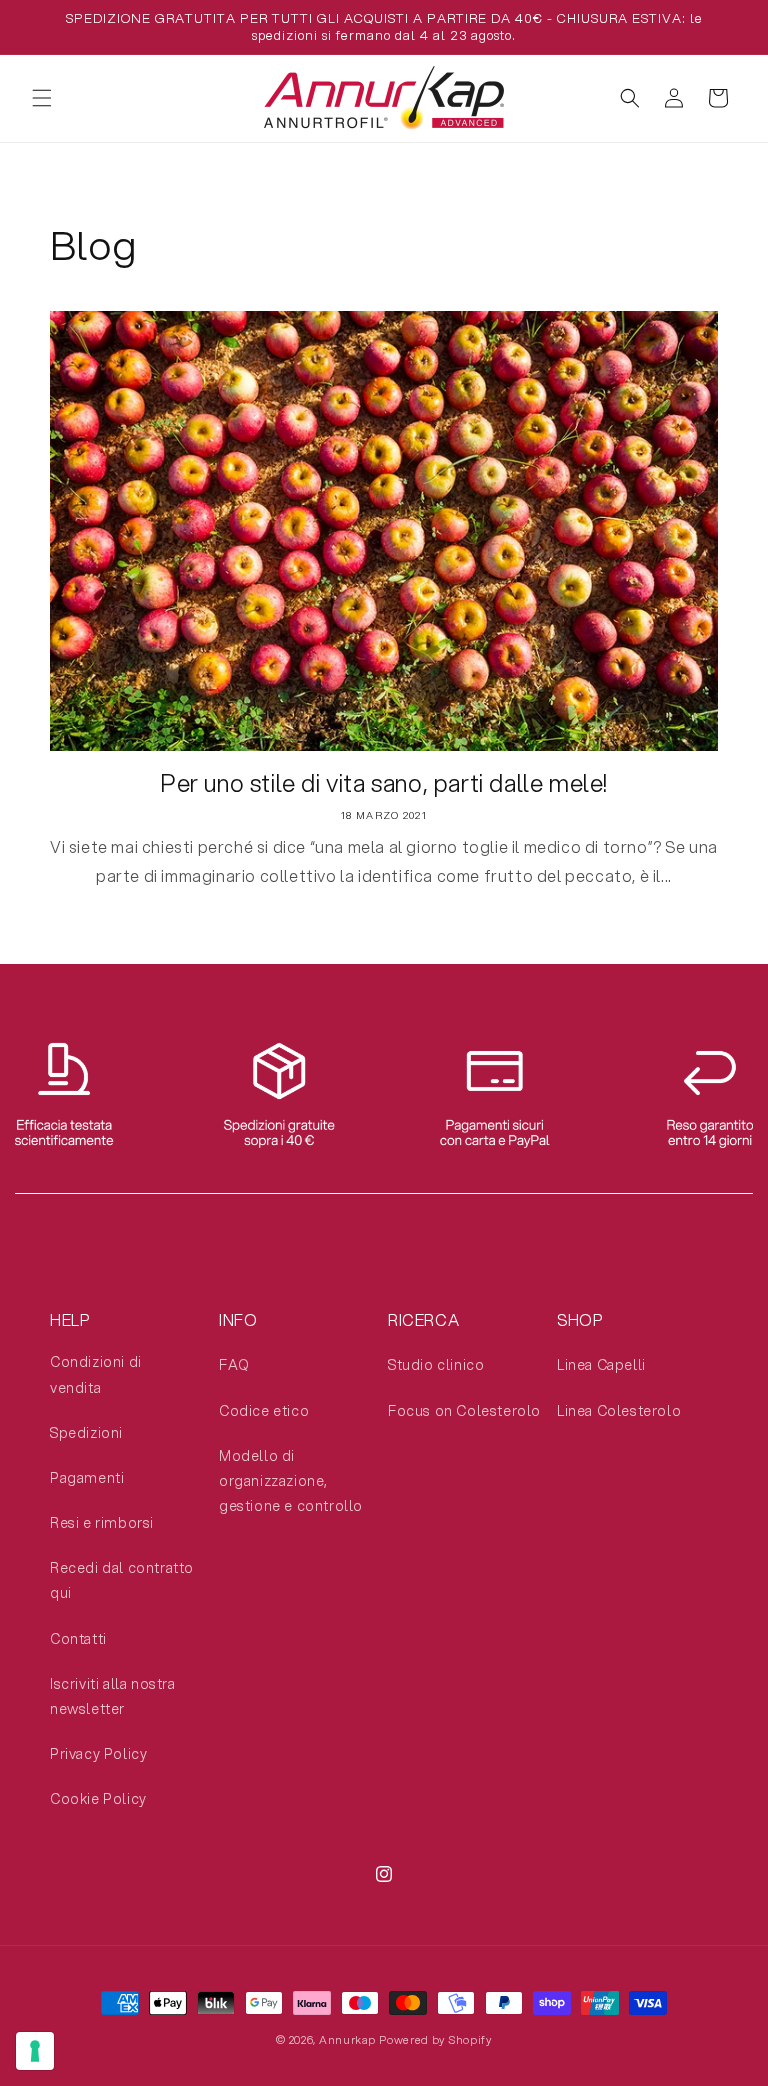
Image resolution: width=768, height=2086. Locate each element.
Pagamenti (87, 1478)
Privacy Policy (98, 1754)
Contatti (78, 1639)
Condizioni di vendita (96, 1374)
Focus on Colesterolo (464, 1411)
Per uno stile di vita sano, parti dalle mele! (384, 783)
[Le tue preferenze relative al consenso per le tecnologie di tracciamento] (35, 2051)
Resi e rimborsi (102, 1523)
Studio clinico (436, 1365)
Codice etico (264, 1411)
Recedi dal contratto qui (122, 1580)
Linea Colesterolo (619, 1411)
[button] (42, 98)
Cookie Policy (98, 1799)
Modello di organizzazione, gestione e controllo (291, 1481)
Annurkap (347, 2040)
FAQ (234, 1365)
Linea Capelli (601, 1365)
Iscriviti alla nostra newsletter (113, 1696)
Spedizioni (86, 1433)
